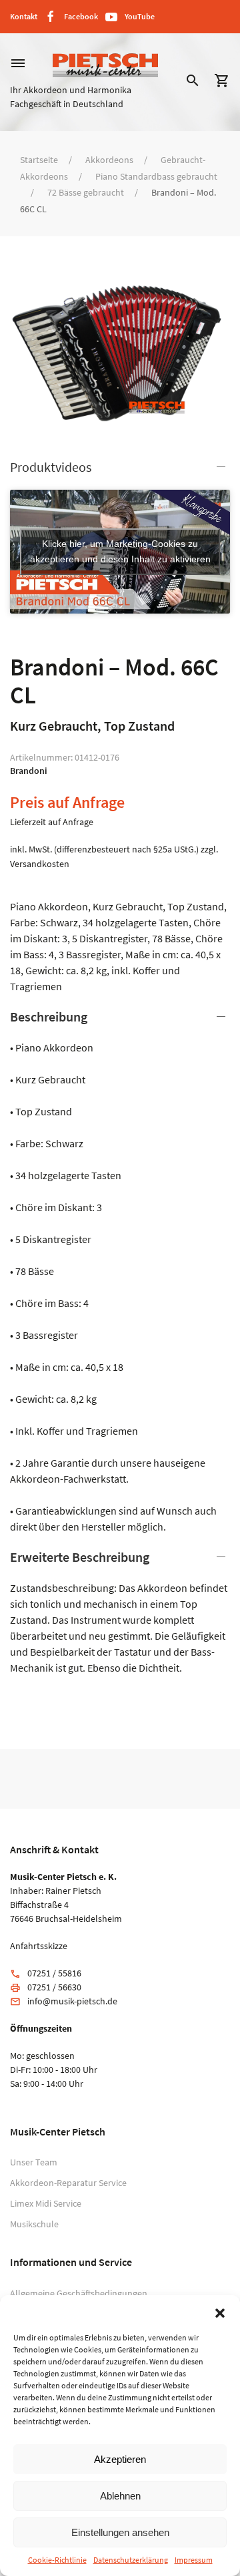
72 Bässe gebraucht (86, 192)
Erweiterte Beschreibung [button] (80, 1557)
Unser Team (34, 2162)
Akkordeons (109, 160)
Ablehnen (120, 2496)
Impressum (194, 2560)
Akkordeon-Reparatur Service (68, 2183)
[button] (220, 2312)
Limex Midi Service (46, 2203)
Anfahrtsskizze (39, 1946)
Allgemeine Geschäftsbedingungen (79, 2293)
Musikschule (34, 2224)
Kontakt (24, 16)
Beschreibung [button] (49, 1016)
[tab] (120, 1271)
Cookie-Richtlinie (57, 2560)
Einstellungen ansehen (120, 2532)
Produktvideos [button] (51, 467)
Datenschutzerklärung (131, 2560)
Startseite (39, 160)
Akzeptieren (120, 2459)
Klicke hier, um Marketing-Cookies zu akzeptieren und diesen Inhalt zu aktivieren (120, 551)
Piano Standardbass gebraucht (156, 176)
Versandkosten (40, 864)
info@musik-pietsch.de (72, 2001)
